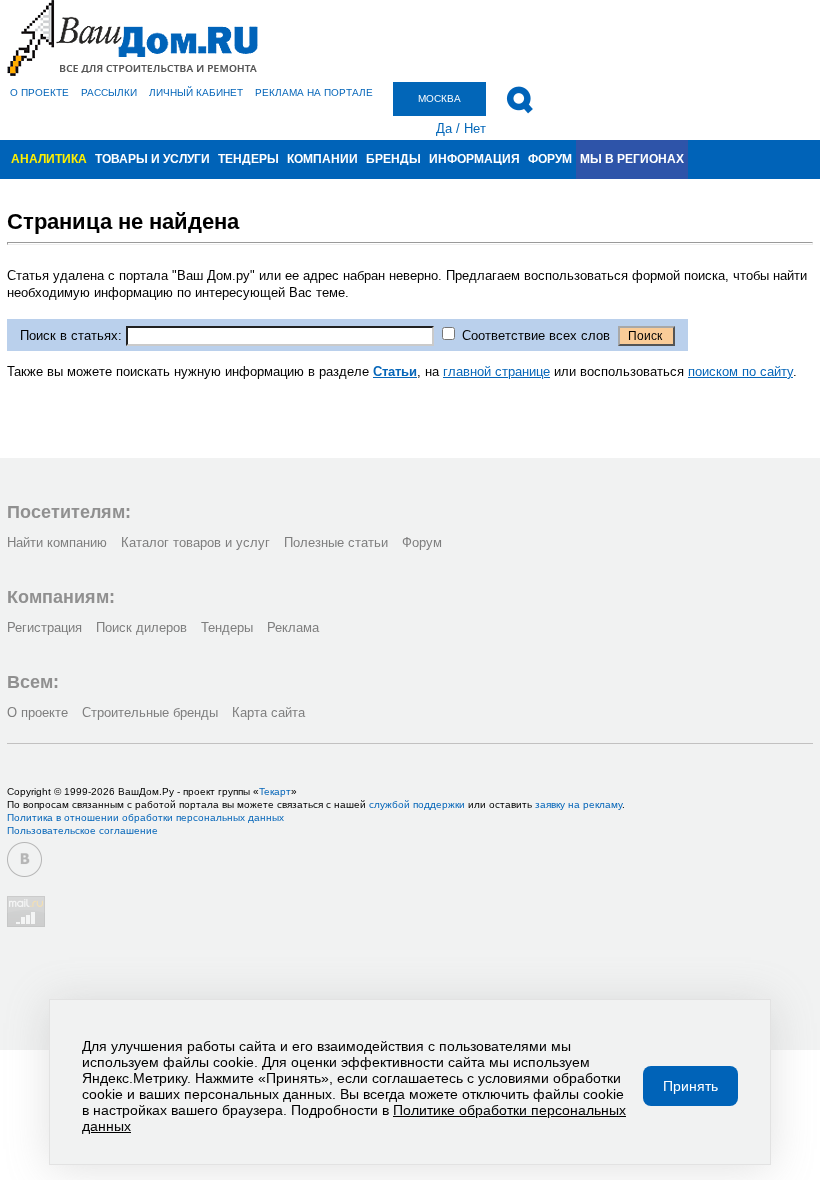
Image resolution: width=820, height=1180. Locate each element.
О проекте (39, 92)
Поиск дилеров (141, 627)
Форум (550, 159)
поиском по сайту (740, 371)
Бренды (393, 159)
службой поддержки (417, 804)
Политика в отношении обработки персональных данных (145, 817)
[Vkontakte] (24, 859)
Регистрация (44, 627)
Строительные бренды (150, 712)
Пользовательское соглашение (82, 830)
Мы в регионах (632, 159)
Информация (474, 159)
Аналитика (49, 159)
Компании (322, 159)
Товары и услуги (152, 159)
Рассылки (109, 92)
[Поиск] (519, 100)
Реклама (293, 627)
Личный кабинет (196, 92)
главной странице (496, 371)
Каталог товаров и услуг (195, 542)
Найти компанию (57, 542)
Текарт (275, 791)
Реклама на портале (314, 92)
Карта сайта (268, 712)
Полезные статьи (336, 542)
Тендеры (248, 159)
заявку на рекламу (578, 804)
